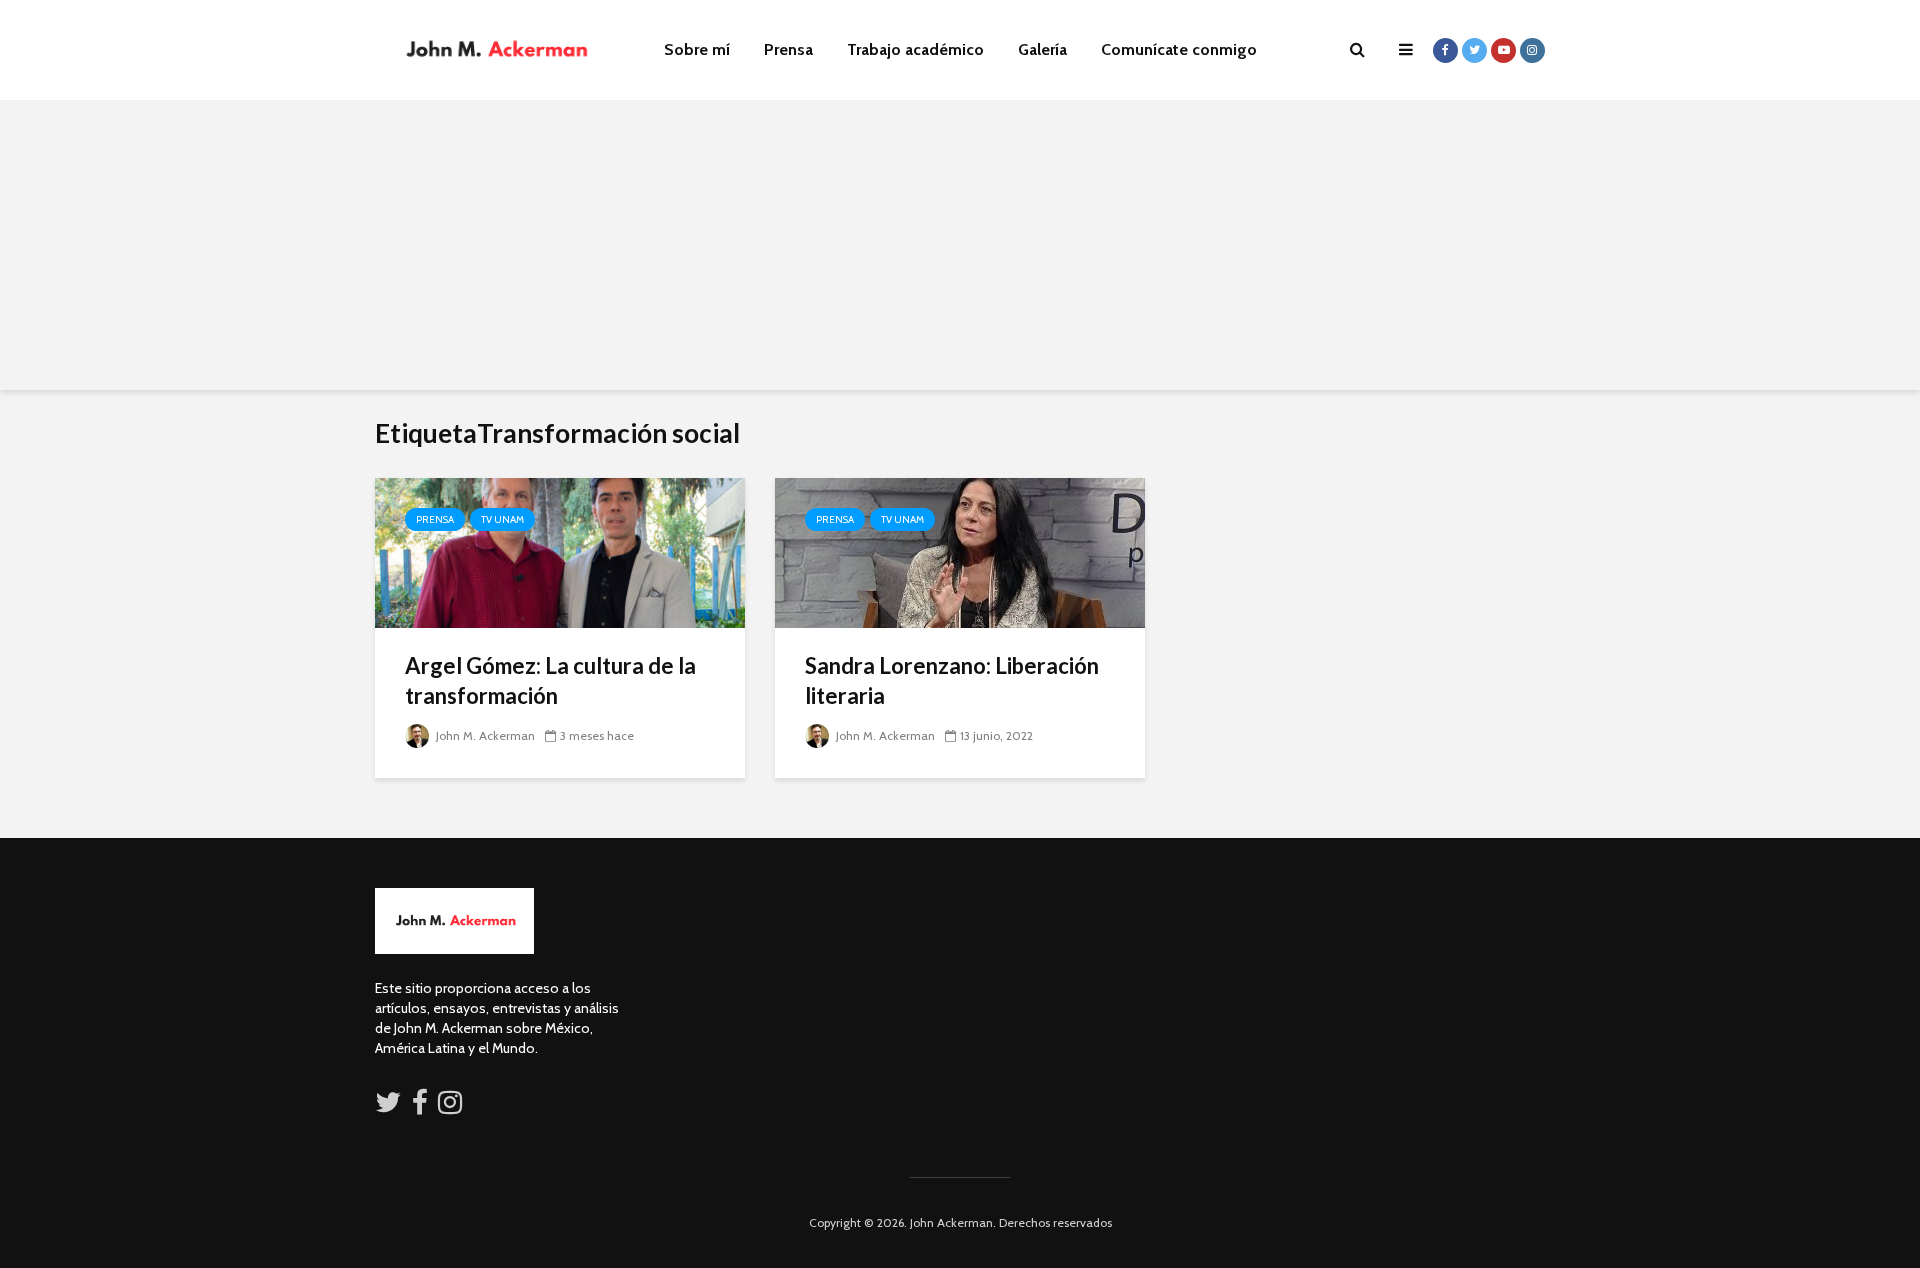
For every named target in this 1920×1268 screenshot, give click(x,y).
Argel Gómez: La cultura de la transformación (550, 680)
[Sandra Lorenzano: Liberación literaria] (960, 551)
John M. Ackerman (484, 735)
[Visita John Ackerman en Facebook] (420, 1107)
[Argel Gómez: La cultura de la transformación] (560, 551)
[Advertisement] (960, 250)
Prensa (788, 49)
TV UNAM (502, 519)
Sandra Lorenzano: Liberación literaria (952, 680)
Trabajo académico (915, 49)
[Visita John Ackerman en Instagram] (452, 1107)
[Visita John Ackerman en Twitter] (388, 1107)
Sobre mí (697, 49)
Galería (1042, 49)
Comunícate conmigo (1179, 49)
